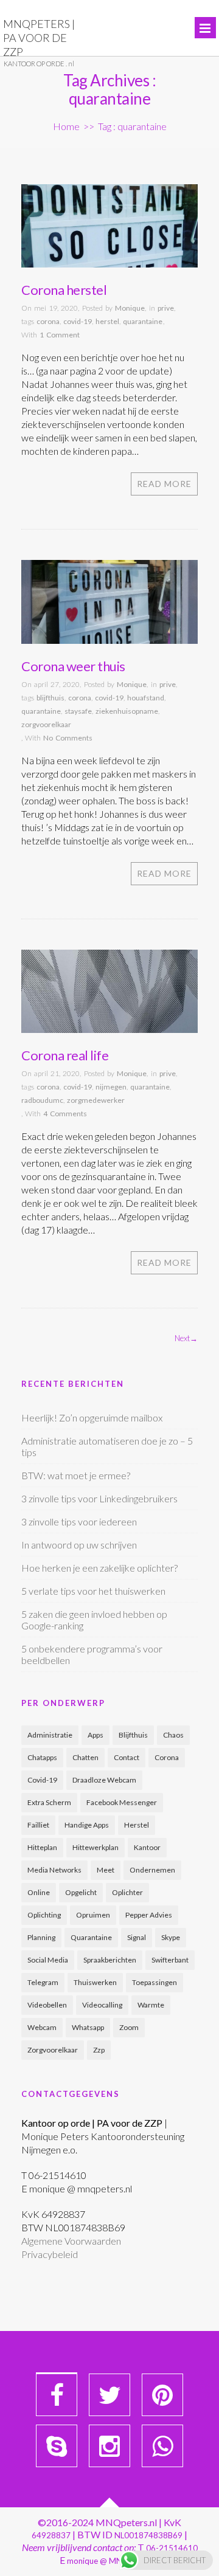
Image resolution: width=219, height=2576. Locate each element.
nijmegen (111, 1087)
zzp (99, 2050)
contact (127, 1757)
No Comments (68, 738)
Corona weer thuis (73, 666)
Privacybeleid (50, 2254)
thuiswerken (95, 1982)
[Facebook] (57, 2395)
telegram (43, 1982)
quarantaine (143, 321)
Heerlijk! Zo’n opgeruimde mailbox (92, 1417)
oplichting (44, 1915)
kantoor (147, 1847)
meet (106, 1870)
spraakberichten (110, 1960)
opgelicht (81, 1892)
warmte (151, 2005)
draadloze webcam (104, 1780)
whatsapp (88, 2027)
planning (41, 1937)
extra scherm (49, 1802)
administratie (50, 1735)
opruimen (93, 1915)
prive (166, 308)
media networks (54, 1870)
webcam (42, 2027)
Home (66, 126)
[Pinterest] (162, 2395)
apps (96, 1735)
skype (171, 1937)
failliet (38, 1825)
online (39, 1892)
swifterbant (170, 1960)
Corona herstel (64, 290)
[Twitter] (109, 2395)
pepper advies (149, 1915)
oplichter (127, 1892)
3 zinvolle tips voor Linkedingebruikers (99, 1498)
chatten (85, 1757)
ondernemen (152, 1870)
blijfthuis (50, 698)
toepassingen (155, 1982)
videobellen (47, 2005)
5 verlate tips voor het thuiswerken (93, 1591)
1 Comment (60, 335)
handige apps (87, 1825)
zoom (129, 2027)
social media (48, 1960)
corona (48, 321)
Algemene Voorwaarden (71, 2241)
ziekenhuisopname (127, 711)
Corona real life (65, 1055)
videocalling (102, 2005)
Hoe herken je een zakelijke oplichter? (99, 1568)
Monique (130, 308)
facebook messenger (122, 1802)
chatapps (42, 1757)
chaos (173, 1735)
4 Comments (65, 1114)
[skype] (57, 2446)
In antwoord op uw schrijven (79, 1545)
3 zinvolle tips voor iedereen (79, 1521)
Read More (164, 484)
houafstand (146, 698)
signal (137, 1937)
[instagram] (109, 2446)
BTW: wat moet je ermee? (76, 1475)
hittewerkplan (96, 1847)
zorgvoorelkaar (46, 724)
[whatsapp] (162, 2446)
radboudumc (42, 1100)
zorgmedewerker (96, 1100)
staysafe (78, 711)
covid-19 (78, 321)
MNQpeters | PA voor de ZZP (39, 38)
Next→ (186, 1338)
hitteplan (42, 1847)
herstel (107, 321)
